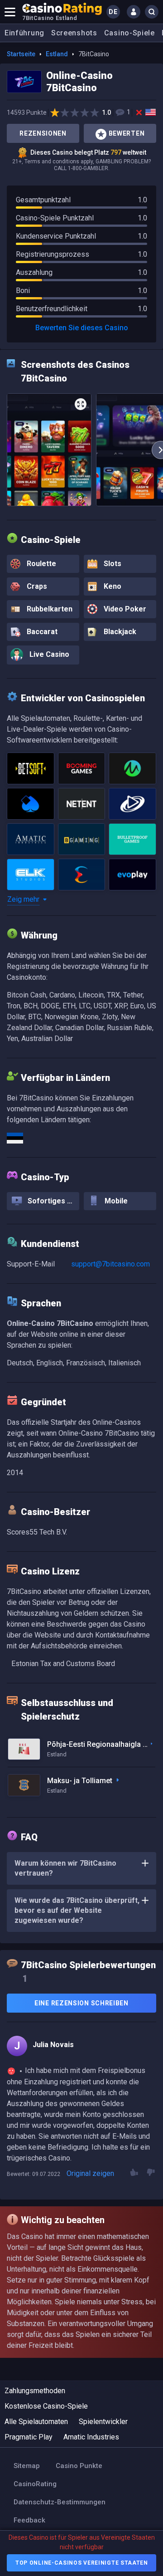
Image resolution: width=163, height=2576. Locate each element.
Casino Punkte (79, 2466)
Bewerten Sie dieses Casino (82, 328)
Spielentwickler (103, 2422)
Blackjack (119, 632)
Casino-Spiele (129, 33)
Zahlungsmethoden (35, 2391)
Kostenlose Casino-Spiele (46, 2406)
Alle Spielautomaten (36, 2422)
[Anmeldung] (134, 12)
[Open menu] (10, 12)
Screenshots (74, 33)
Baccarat (41, 632)
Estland (57, 54)
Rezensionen (43, 133)
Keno (112, 586)
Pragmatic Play (29, 2437)
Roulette (41, 564)
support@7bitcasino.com (110, 1264)
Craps (36, 586)
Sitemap (27, 2466)
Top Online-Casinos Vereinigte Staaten (82, 2563)
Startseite (21, 54)
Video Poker (124, 609)
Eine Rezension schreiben (81, 2003)
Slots (112, 564)
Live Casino (48, 654)
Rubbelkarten (49, 609)
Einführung (24, 33)
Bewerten (127, 133)
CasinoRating (35, 2484)
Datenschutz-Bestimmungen (60, 2502)
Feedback (29, 2520)
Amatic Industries (91, 2437)
